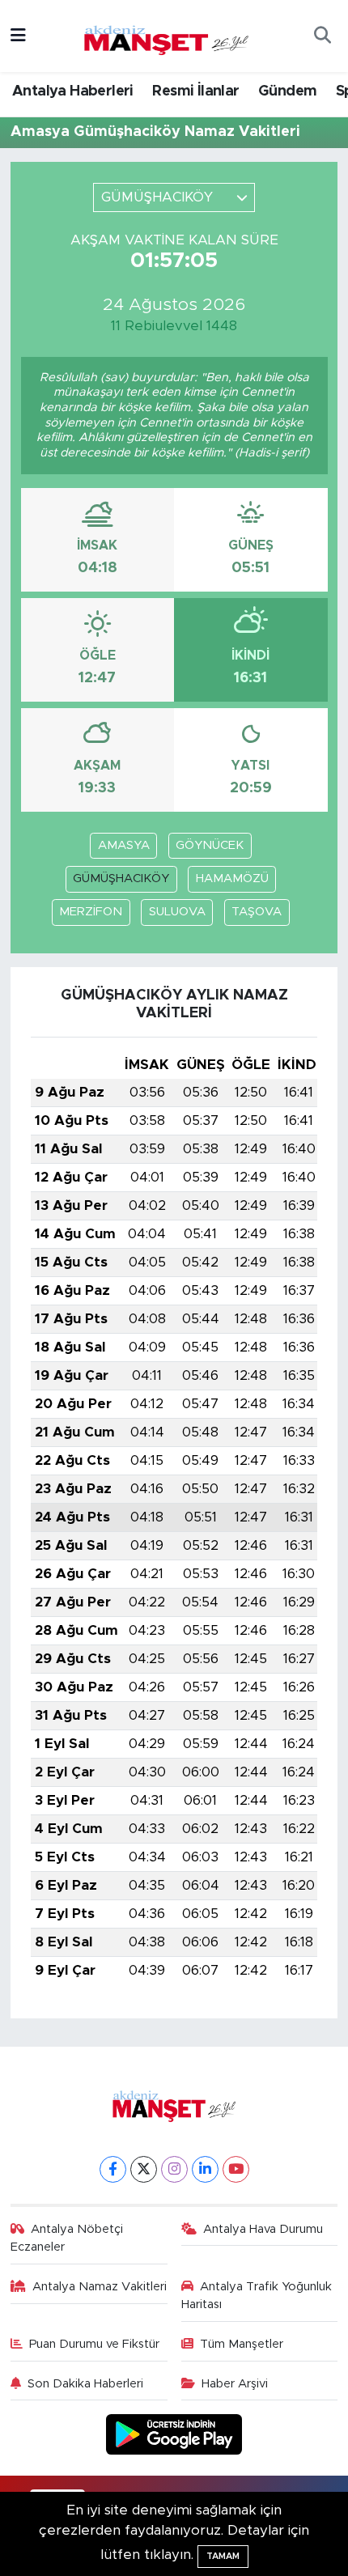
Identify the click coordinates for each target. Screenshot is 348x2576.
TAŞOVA (257, 912)
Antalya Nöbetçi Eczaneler (67, 2238)
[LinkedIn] (205, 2169)
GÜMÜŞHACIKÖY (121, 878)
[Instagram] (174, 2169)
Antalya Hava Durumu (263, 2229)
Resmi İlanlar (195, 91)
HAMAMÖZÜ (232, 878)
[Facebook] (113, 2169)
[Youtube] (236, 2169)
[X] (144, 2169)
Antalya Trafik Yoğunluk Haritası (257, 2296)
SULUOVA (177, 912)
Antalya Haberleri (73, 91)
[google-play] (174, 2437)
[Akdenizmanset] (167, 35)
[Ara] (322, 36)
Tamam (223, 2556)
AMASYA (124, 845)
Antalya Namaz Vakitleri (100, 2287)
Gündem (287, 91)
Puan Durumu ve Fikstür (94, 2344)
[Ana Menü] (18, 36)
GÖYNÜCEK (210, 845)
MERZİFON (91, 912)
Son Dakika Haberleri (85, 2384)
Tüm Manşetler (242, 2344)
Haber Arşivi (235, 2384)
